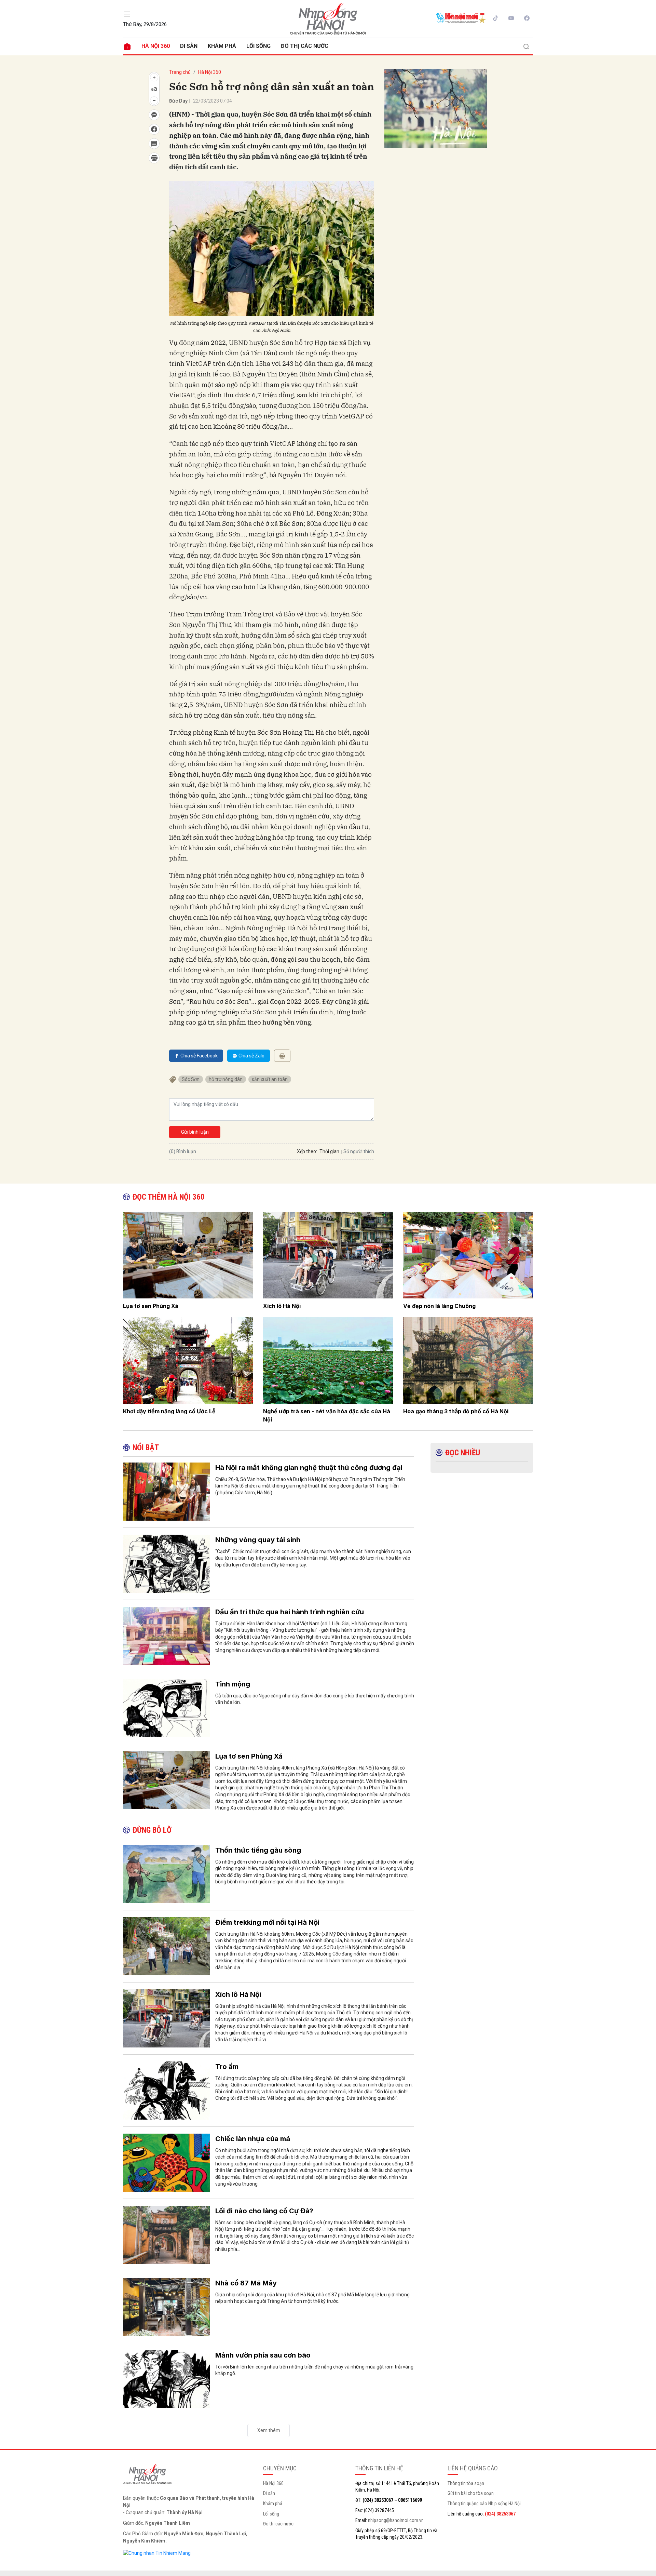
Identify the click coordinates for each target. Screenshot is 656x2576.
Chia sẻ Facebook (199, 1056)
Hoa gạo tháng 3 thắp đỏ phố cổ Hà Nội (456, 1411)
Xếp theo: (307, 1151)
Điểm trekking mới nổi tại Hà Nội (267, 1922)
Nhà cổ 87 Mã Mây (246, 2283)
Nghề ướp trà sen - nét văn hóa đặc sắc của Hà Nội (327, 1415)
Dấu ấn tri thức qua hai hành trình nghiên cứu (290, 1612)
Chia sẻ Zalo (251, 1056)
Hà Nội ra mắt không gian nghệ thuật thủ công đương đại (309, 1468)
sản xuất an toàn (270, 1079)
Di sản (189, 46)
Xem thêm (269, 2430)
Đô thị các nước (305, 46)
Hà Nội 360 (156, 46)
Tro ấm (227, 2067)
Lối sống (258, 46)
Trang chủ (180, 72)
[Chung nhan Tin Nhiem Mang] (157, 2553)
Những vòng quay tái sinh (258, 1540)
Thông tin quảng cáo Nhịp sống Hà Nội (484, 2504)
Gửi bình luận (195, 1132)
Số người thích (359, 1151)
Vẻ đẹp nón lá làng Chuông (439, 1306)
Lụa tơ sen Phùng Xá (151, 1306)
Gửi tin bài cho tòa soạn (471, 2493)
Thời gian (329, 1151)
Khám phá (222, 46)
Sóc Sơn (191, 1079)
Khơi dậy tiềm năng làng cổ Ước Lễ (169, 1411)
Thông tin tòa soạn (466, 2483)
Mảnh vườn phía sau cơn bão (263, 2355)
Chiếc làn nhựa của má (253, 2139)
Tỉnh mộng (233, 1684)
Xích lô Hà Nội (282, 1306)
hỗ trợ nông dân (226, 1079)
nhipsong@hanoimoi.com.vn (396, 2520)
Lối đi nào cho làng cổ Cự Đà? (264, 2211)
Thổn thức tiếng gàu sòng (258, 1850)
